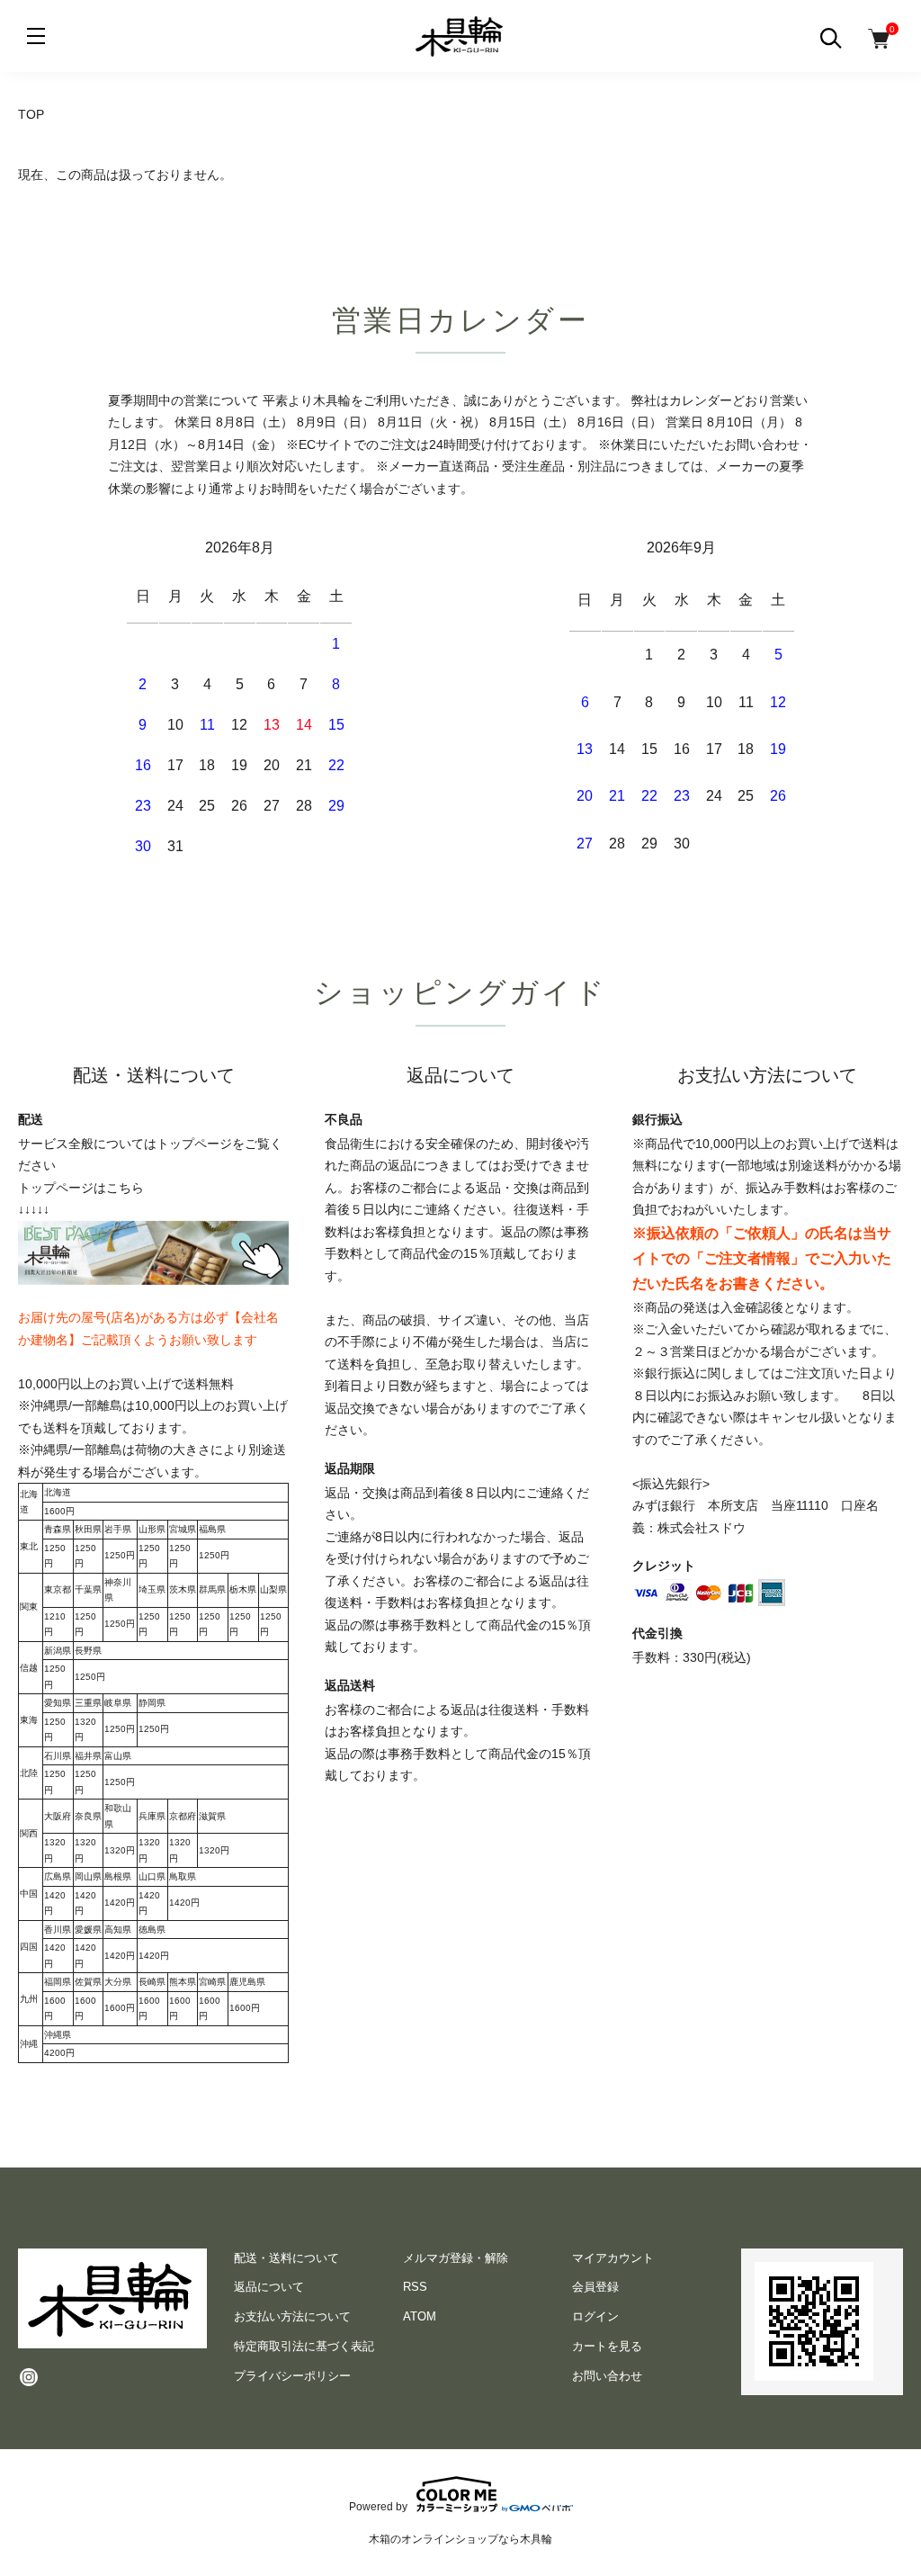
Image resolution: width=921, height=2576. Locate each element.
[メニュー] (36, 36)
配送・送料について (286, 2258)
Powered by (378, 2506)
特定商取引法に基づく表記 (304, 2346)
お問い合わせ (607, 2376)
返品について (269, 2287)
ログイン (595, 2316)
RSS (415, 2287)
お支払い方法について (292, 2316)
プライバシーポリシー (292, 2376)
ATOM (420, 2316)
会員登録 (595, 2287)
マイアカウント (613, 2258)
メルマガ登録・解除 (456, 2258)
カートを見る (607, 2346)
